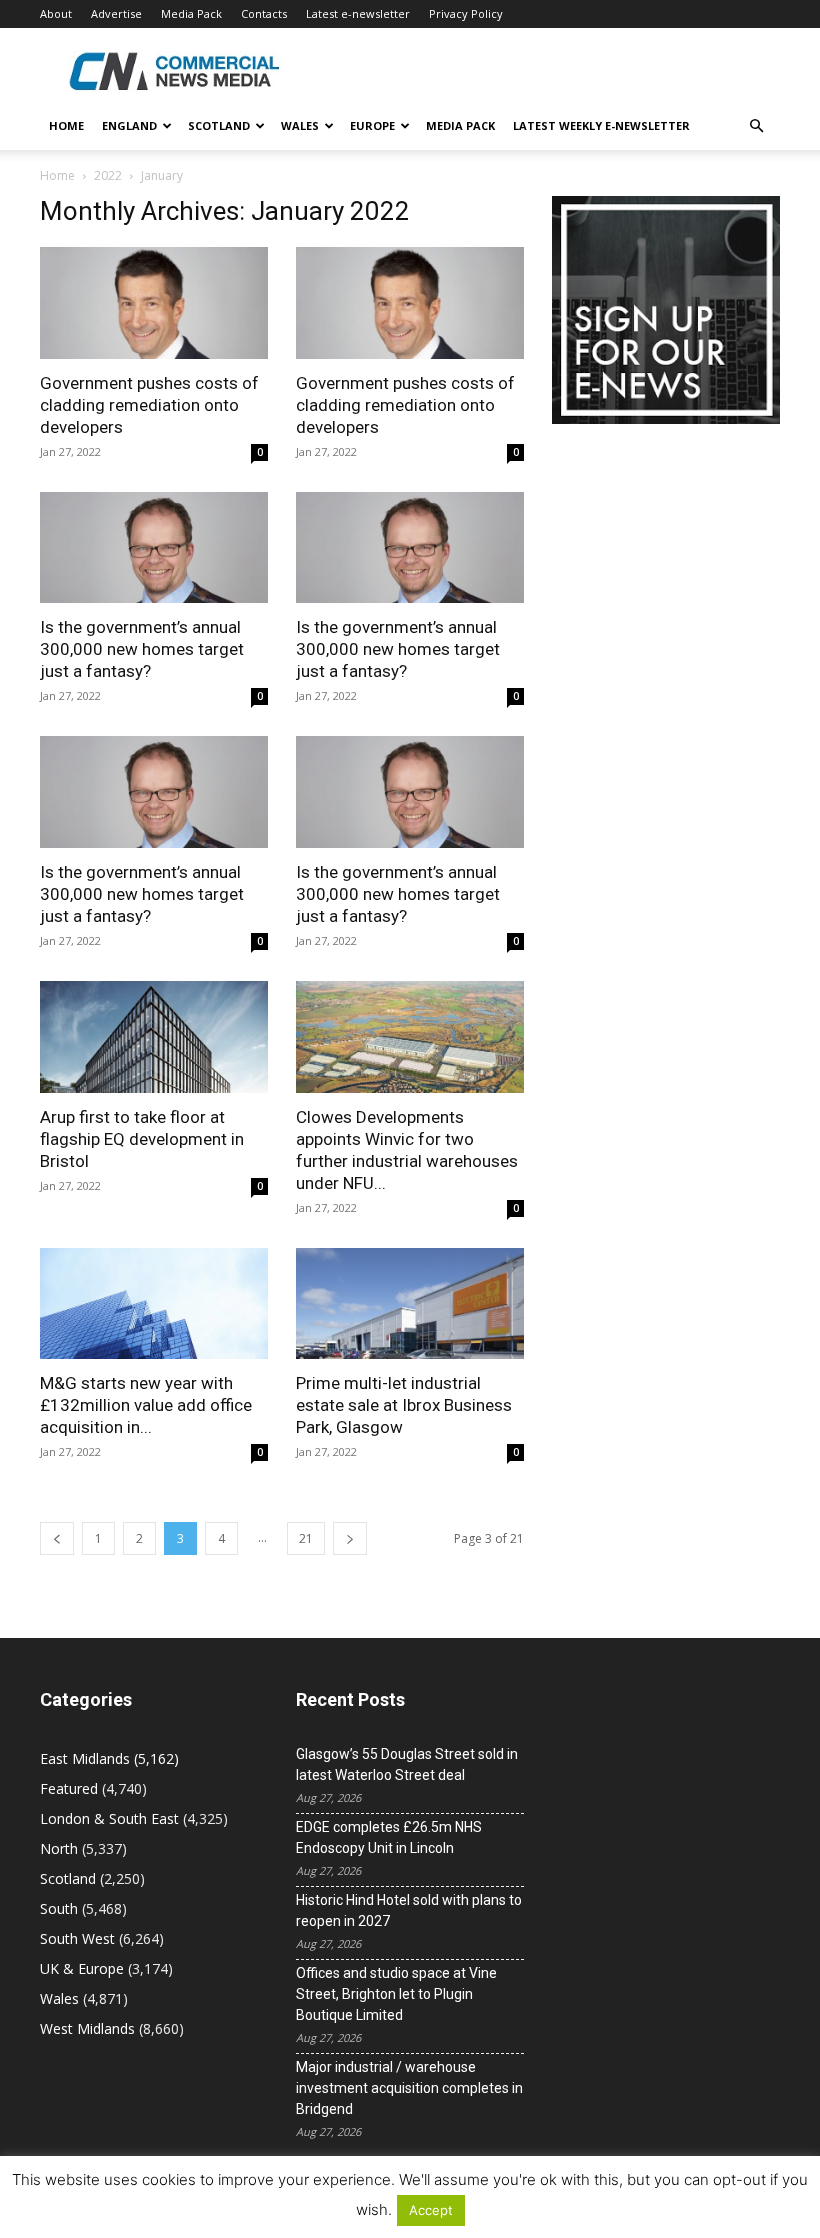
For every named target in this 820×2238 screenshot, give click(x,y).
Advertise (116, 13)
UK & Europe (82, 1968)
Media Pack (191, 13)
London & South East (109, 1818)
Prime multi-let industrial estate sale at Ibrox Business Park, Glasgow (404, 1405)
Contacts (264, 13)
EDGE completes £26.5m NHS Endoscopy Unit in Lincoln (389, 1837)
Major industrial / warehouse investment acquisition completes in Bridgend (409, 2088)
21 (306, 1538)
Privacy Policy (466, 13)
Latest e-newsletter (358, 13)
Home (66, 125)
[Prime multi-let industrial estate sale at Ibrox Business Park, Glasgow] (410, 1304)
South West (77, 1938)
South (59, 1908)
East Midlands (85, 1758)
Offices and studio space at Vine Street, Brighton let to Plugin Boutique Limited (396, 1994)
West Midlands (87, 2028)
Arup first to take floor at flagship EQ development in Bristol (142, 1139)
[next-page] (350, 1538)
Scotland (219, 125)
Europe (372, 125)
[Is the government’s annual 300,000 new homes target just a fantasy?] (154, 548)
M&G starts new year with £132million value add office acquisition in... (146, 1405)
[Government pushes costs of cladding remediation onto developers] (154, 303)
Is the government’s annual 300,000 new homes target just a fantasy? (142, 649)
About (56, 13)
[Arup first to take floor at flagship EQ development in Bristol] (154, 1037)
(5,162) (109, 1758)
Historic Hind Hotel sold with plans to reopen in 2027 (409, 1910)
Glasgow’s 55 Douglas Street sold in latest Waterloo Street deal (407, 1764)
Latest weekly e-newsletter (601, 125)
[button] (756, 126)
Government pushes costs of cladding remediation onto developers (149, 405)
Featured (69, 1788)
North (59, 1848)
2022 (108, 175)
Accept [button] (431, 2210)
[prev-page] (57, 1538)
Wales (300, 125)
